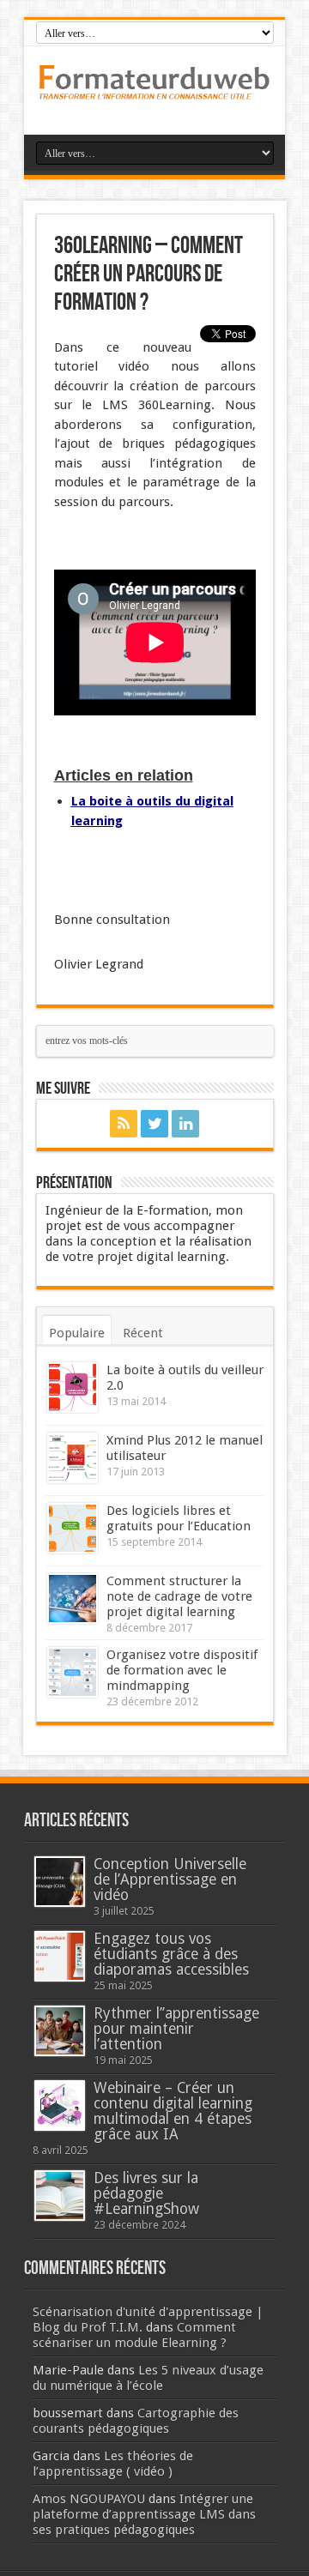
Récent (143, 1333)
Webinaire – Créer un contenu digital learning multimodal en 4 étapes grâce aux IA (173, 2111)
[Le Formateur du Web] (154, 92)
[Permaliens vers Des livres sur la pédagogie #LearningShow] (60, 2196)
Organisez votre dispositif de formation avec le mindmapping (182, 1670)
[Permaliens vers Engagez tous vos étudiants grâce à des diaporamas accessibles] (60, 1956)
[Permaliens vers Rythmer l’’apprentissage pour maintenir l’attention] (60, 2031)
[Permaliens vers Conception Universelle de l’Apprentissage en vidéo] (60, 1882)
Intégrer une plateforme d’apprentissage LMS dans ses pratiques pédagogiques (144, 2514)
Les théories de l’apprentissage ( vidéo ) (113, 2464)
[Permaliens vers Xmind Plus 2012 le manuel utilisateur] (73, 1458)
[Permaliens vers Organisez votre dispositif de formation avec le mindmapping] (73, 1672)
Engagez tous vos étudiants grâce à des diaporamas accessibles (171, 1954)
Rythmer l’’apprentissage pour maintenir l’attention (176, 2029)
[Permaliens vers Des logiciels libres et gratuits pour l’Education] (73, 1528)
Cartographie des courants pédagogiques (136, 2421)
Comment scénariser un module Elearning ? (134, 2335)
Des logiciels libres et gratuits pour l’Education (179, 1518)
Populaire (77, 1333)
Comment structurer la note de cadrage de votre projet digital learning (179, 1596)
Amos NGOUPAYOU (89, 2499)
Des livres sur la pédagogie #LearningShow (146, 2193)
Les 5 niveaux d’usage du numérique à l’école (148, 2378)
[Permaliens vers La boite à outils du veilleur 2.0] (73, 1388)
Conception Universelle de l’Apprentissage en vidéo (170, 1879)
